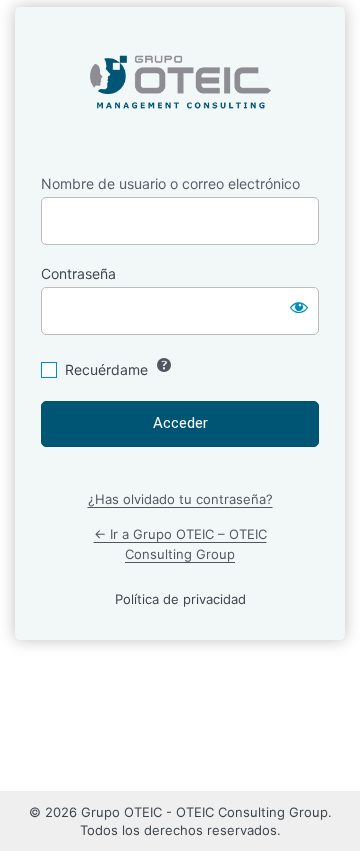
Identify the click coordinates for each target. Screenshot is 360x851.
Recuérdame (106, 369)
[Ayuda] (164, 365)
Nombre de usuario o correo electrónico (170, 183)
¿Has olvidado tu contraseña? (180, 499)
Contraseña (78, 273)
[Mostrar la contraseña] (299, 307)
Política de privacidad (180, 599)
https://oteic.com (180, 83)
